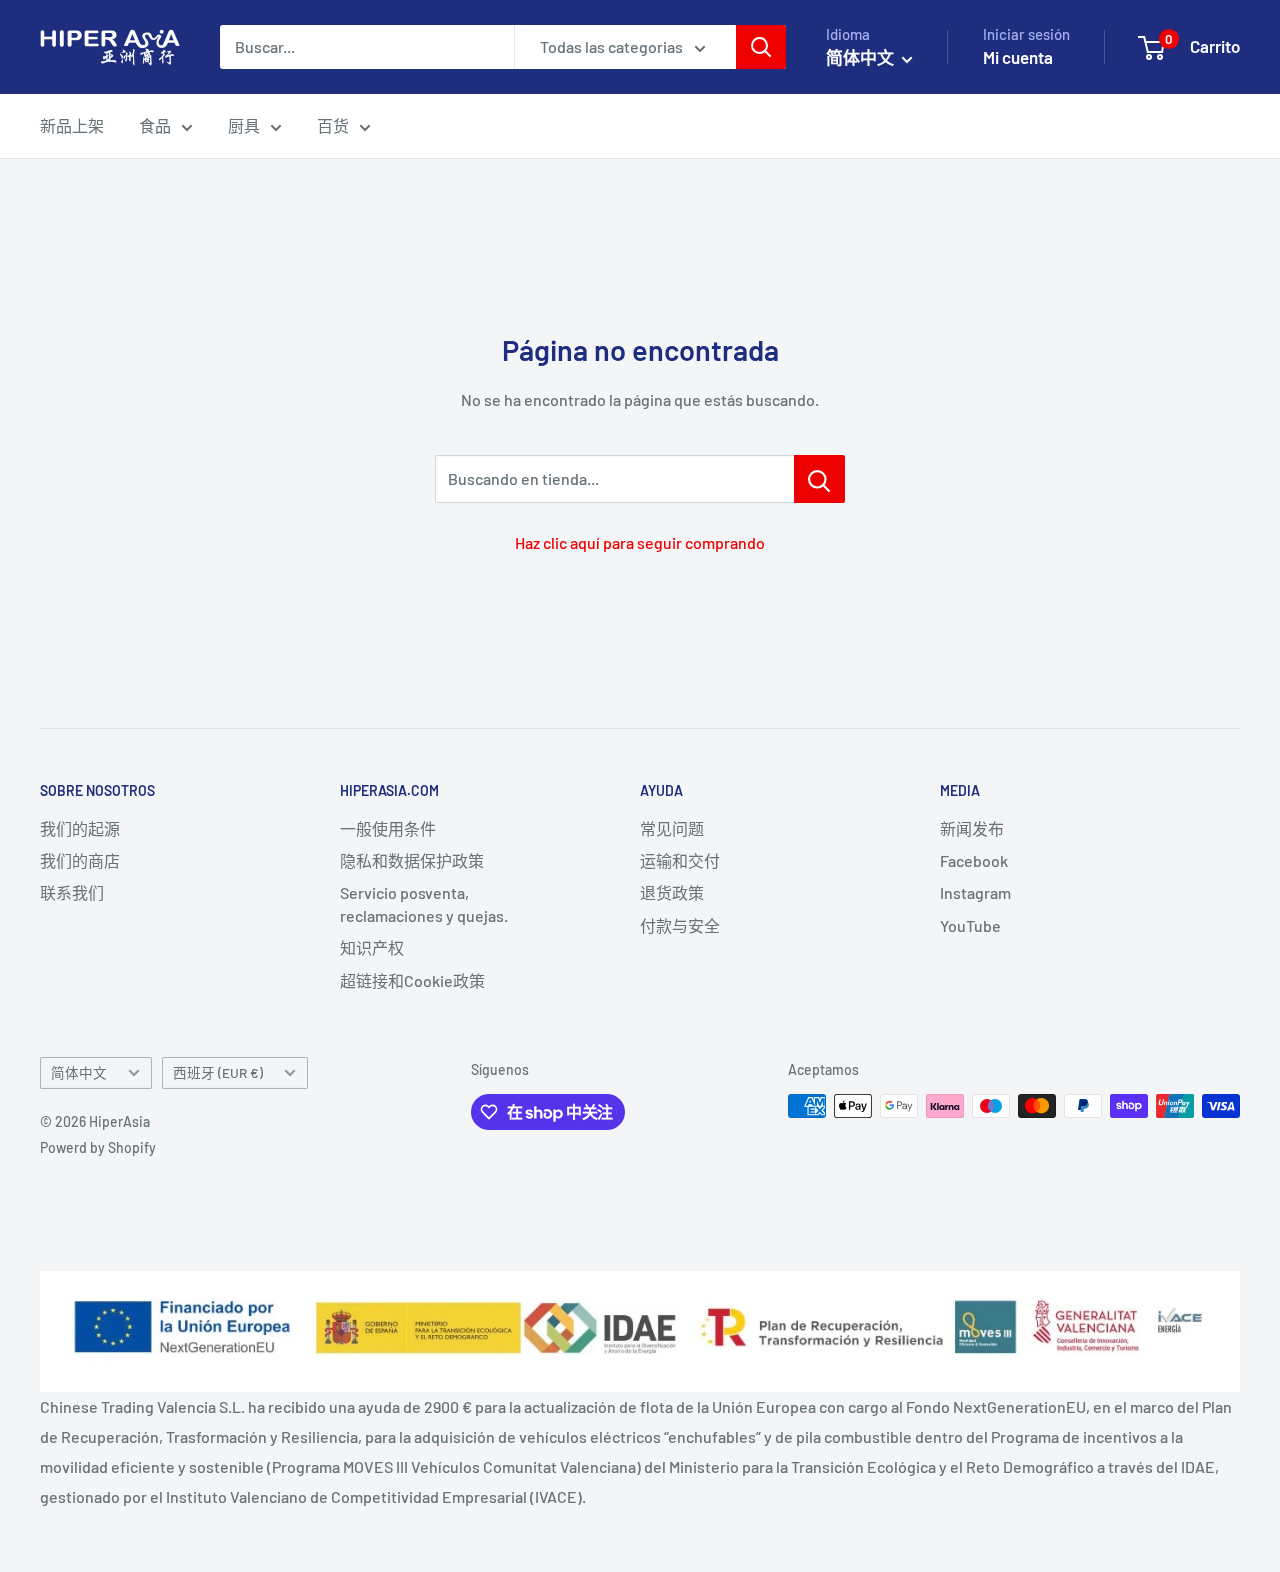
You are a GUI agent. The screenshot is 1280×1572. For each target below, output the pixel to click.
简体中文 (79, 1072)
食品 (155, 125)
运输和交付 (680, 860)
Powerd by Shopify (98, 1147)
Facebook (974, 860)
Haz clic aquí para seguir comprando (640, 542)
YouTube (970, 925)
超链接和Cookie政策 (412, 980)
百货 (333, 125)
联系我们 (72, 892)
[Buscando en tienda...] (819, 479)
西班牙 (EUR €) (218, 1072)
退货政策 (672, 892)
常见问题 (672, 828)
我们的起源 (80, 828)
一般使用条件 (388, 828)
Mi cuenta (1018, 57)
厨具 (244, 125)
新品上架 (72, 125)
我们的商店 (80, 860)
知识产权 (372, 947)
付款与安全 (680, 925)
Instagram (975, 892)
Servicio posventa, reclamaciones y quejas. (424, 903)
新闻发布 (972, 828)
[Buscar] (761, 47)
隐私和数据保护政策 (412, 860)
